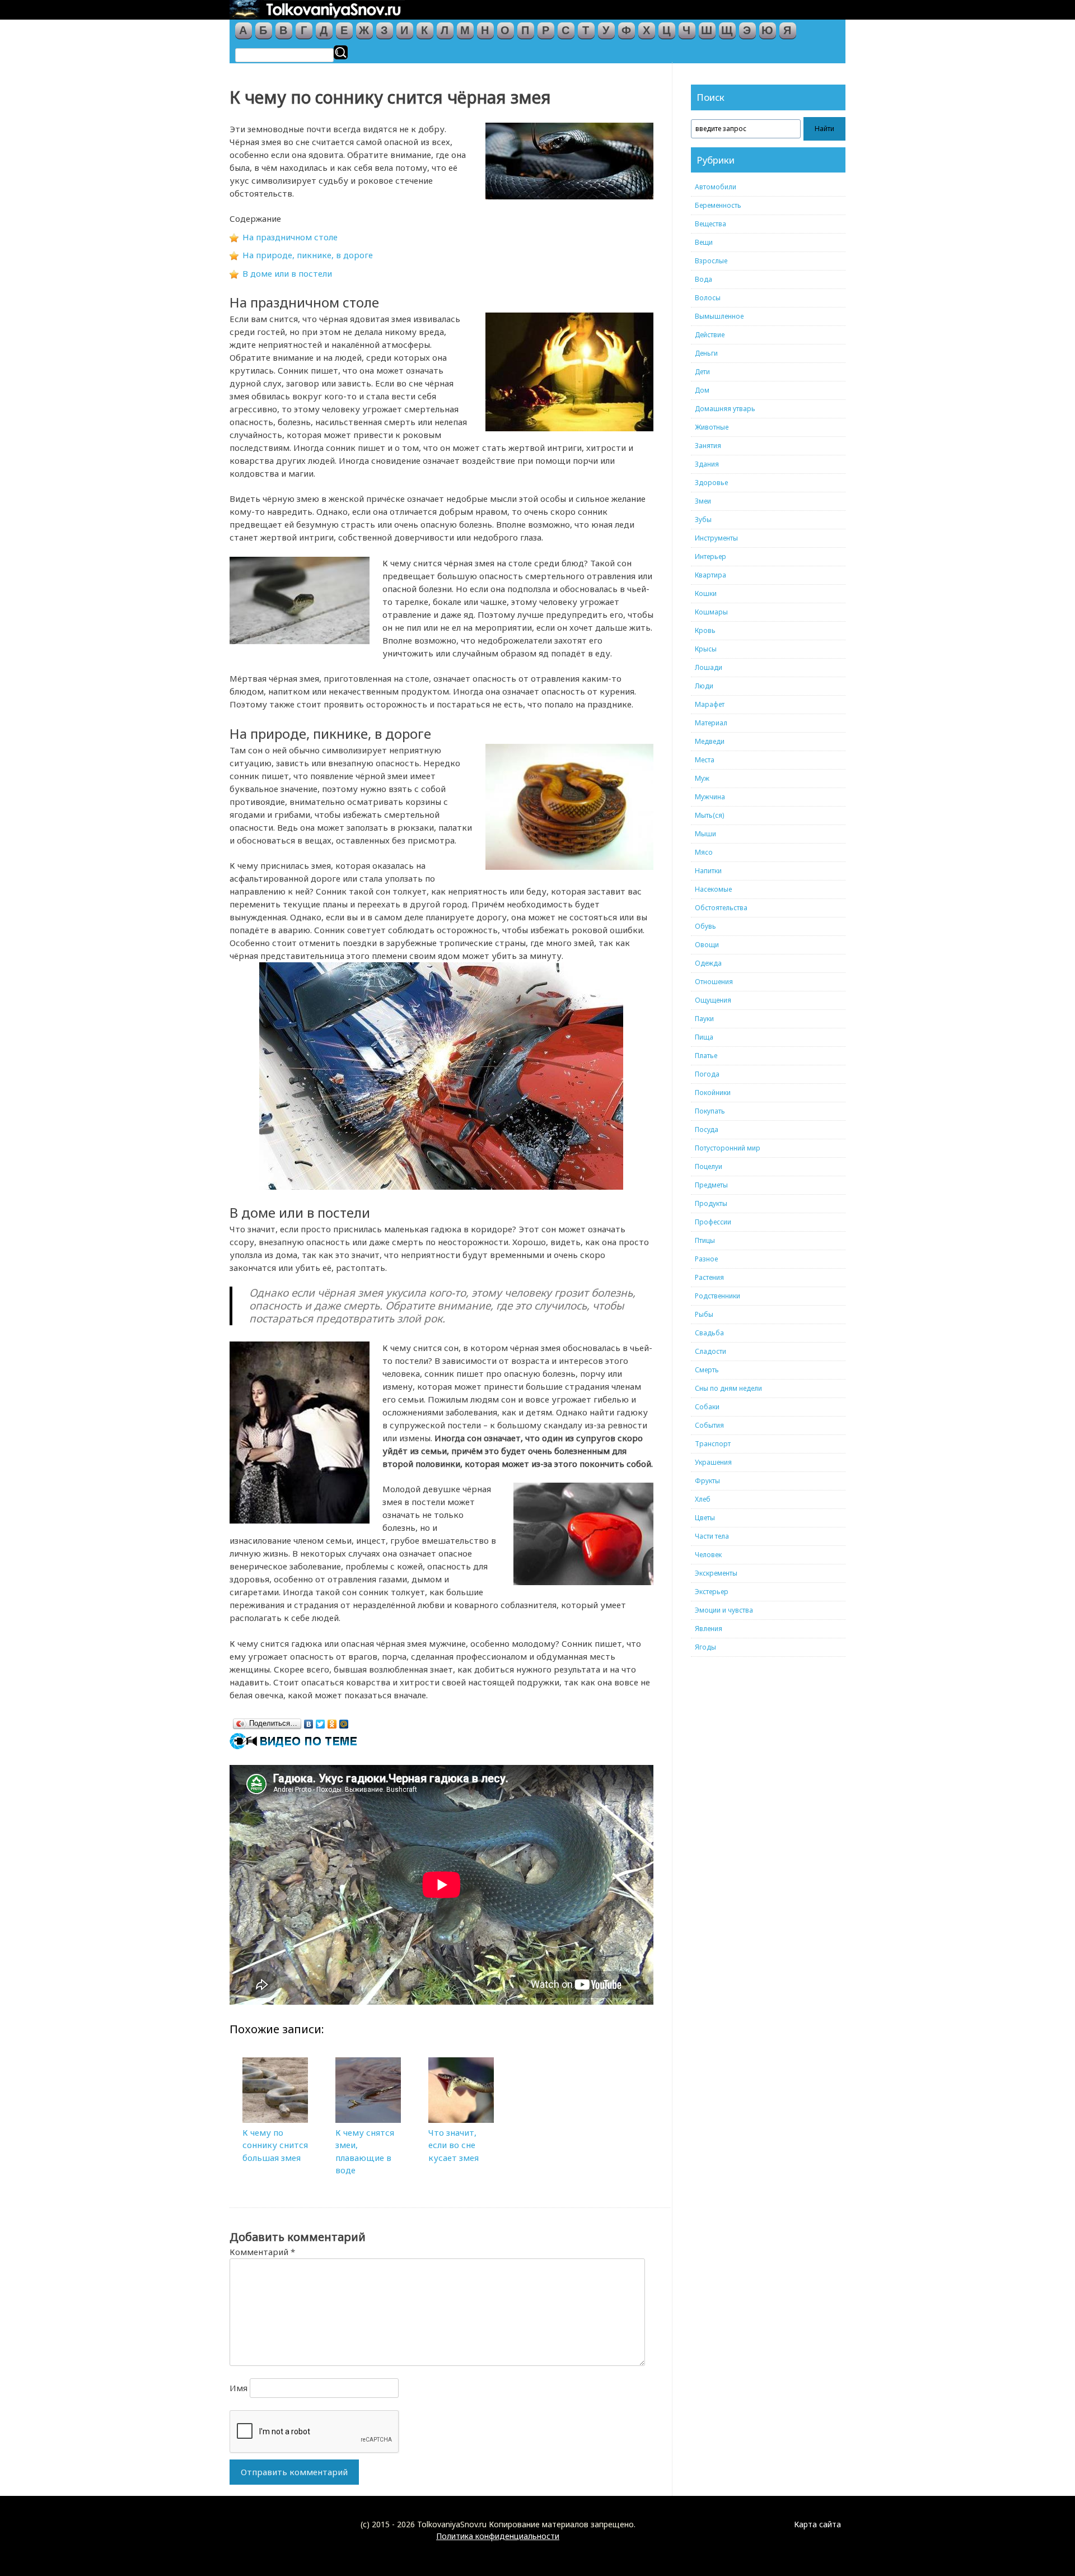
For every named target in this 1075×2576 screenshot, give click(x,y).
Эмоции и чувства (724, 1610)
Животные (712, 427)
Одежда (708, 963)
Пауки (704, 1019)
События (709, 1425)
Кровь (705, 630)
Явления (709, 1629)
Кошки (706, 593)
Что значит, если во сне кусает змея (454, 2145)
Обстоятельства (721, 908)
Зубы (703, 520)
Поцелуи (709, 1166)
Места (705, 760)
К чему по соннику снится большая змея (275, 2145)
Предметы (711, 1185)
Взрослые (711, 261)
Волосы (708, 298)
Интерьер (711, 556)
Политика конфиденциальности (498, 2536)
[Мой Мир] (344, 1721)
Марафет (710, 704)
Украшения (713, 1462)
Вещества (711, 224)
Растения (709, 1277)
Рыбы (704, 1314)
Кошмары (711, 612)
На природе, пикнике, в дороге (308, 255)
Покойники (713, 1093)
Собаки (707, 1407)
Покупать (710, 1111)
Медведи (710, 741)
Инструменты (716, 538)
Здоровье (711, 483)
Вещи (704, 242)
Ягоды (705, 1647)
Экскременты (716, 1573)
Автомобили (716, 187)
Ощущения (713, 1000)
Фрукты (707, 1481)
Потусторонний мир (728, 1148)
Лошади (709, 667)
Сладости (711, 1351)
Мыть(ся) (709, 815)
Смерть (707, 1370)
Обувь (705, 926)
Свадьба (709, 1333)
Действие (710, 335)
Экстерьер (712, 1592)
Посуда (707, 1129)
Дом (702, 390)
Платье (706, 1056)
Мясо (704, 852)
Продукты (711, 1203)
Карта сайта (817, 2524)
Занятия (708, 446)
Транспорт (713, 1444)
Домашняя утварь (725, 409)
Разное (706, 1259)
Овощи (707, 945)
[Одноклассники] (332, 1721)
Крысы (706, 649)
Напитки (708, 871)
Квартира (711, 575)
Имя (239, 2388)
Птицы (705, 1240)
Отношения (714, 982)
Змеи (703, 501)
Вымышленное (719, 316)
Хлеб (703, 1499)
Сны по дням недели (728, 1388)
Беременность (718, 205)
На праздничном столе (290, 237)
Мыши (705, 834)
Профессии (713, 1222)
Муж (702, 778)
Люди (704, 686)
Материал (711, 723)
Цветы (705, 1518)
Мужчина (710, 797)
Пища (704, 1037)
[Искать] (341, 52)
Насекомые (713, 889)
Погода (707, 1074)
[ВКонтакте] (309, 1721)
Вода (704, 279)
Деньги (706, 353)
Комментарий (262, 2252)
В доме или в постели (287, 273)
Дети (702, 372)
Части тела (712, 1536)
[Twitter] (321, 1721)
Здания (707, 464)
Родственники (718, 1296)
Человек (708, 1555)
